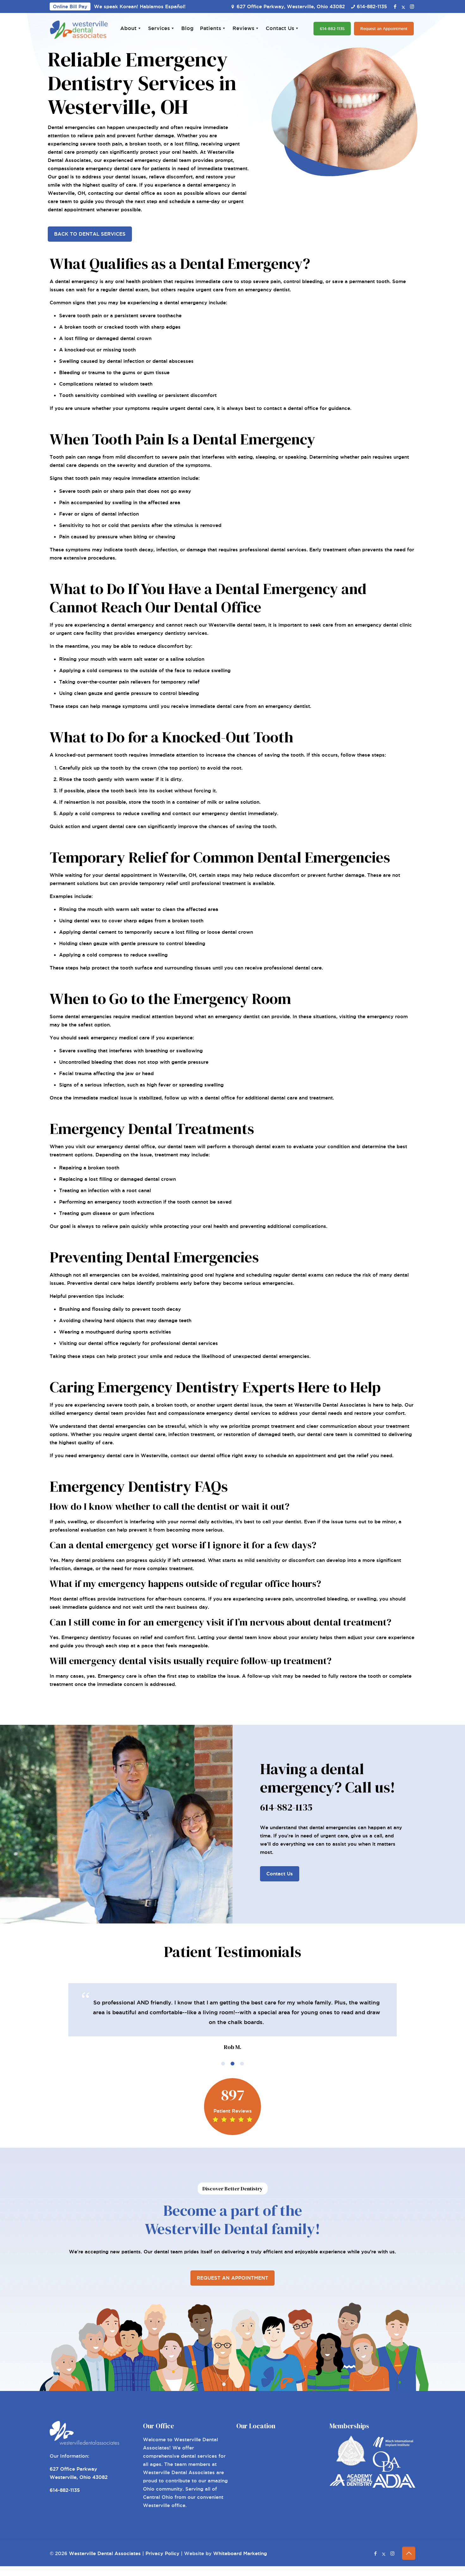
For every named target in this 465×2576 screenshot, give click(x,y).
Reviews (243, 28)
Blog (187, 28)
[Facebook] (395, 6)
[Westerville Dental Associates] (79, 29)
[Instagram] (412, 6)
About (128, 28)
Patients (211, 28)
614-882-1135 (372, 6)
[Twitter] (403, 6)
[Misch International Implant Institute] (394, 2447)
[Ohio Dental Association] (387, 2470)
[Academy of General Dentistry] (351, 2484)
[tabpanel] (232, 2018)
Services (159, 28)
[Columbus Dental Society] (351, 2464)
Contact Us (280, 28)
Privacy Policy (162, 2553)
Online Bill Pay (70, 6)
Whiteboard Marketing (240, 2553)
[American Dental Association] (394, 2486)
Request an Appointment (384, 29)
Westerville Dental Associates (105, 2553)
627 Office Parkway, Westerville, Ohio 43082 (291, 6)
